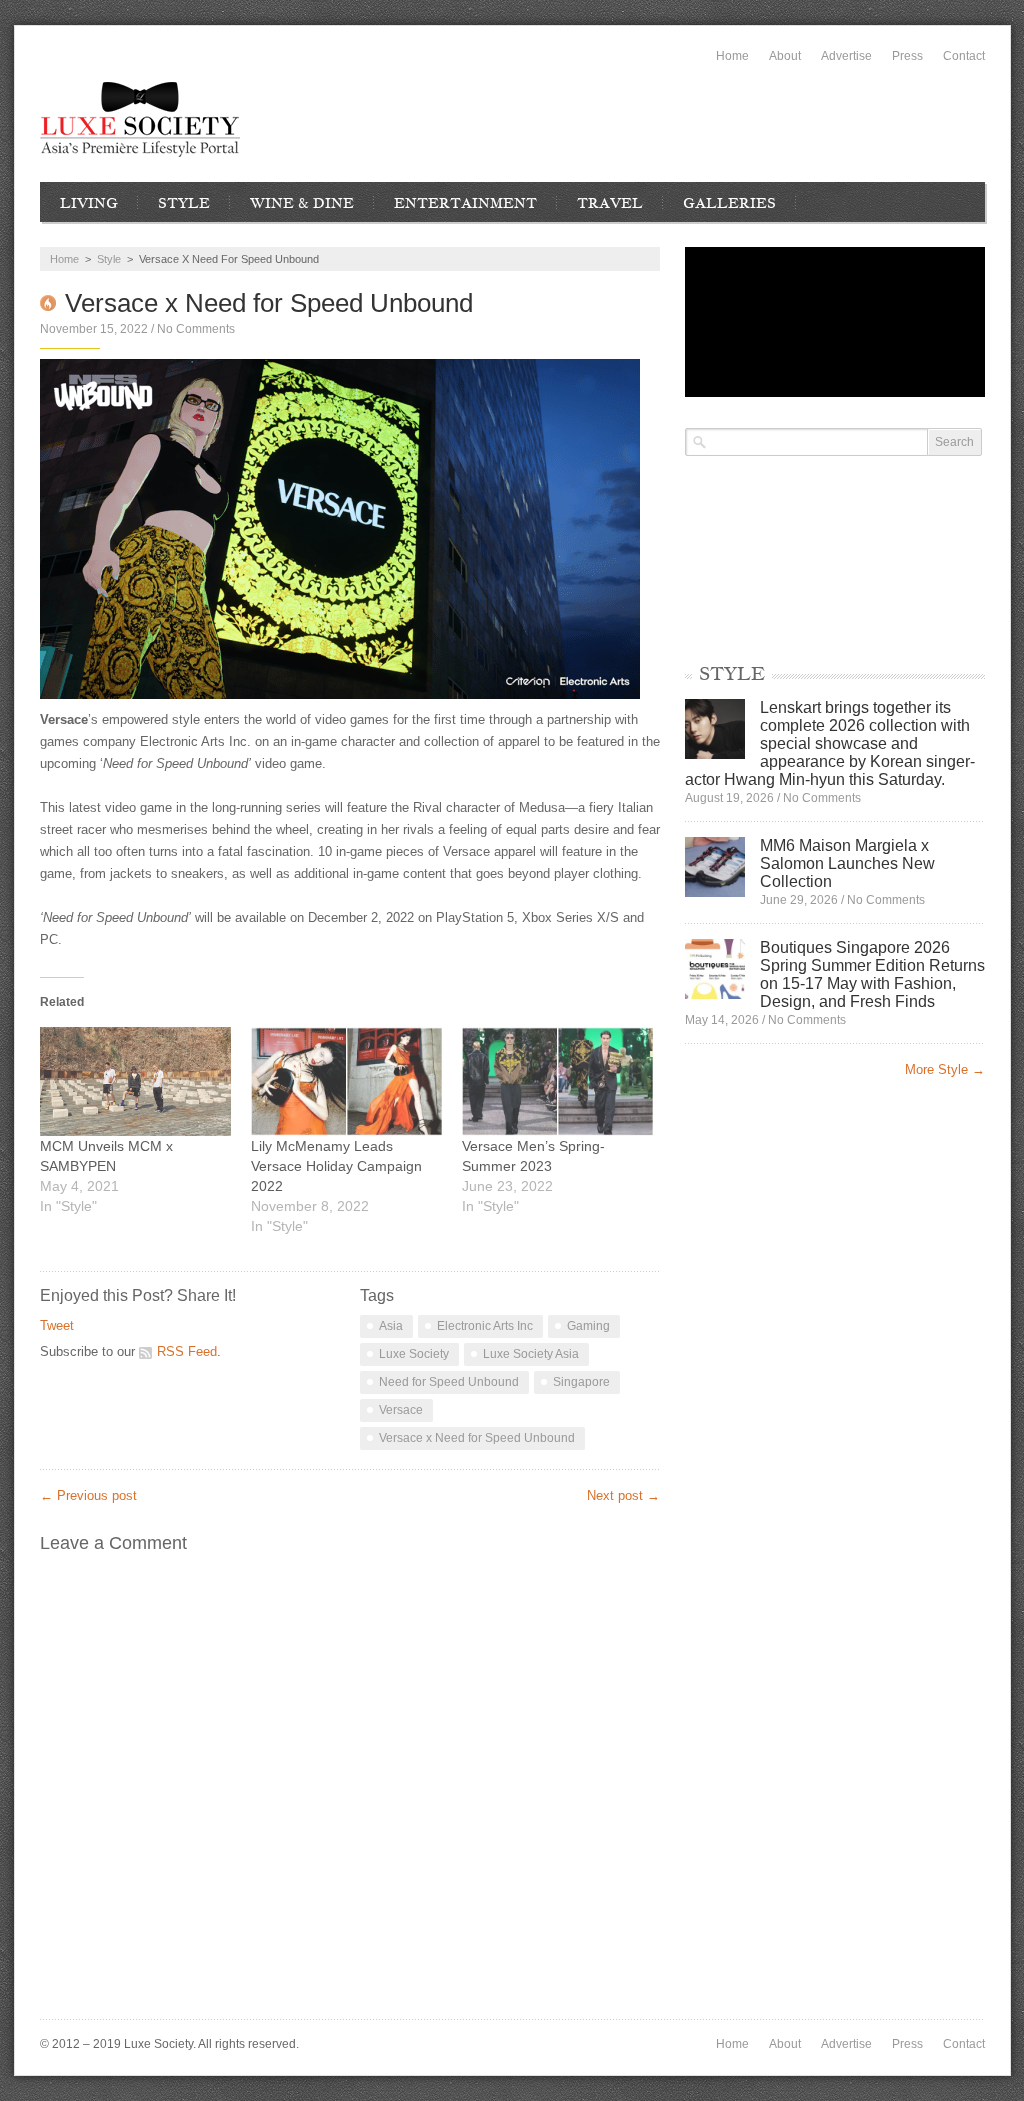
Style (184, 203)
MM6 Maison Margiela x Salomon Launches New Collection (847, 863)
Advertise (846, 56)
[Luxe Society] (140, 119)
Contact (964, 56)
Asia (391, 1326)
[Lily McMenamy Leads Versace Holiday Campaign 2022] (346, 1081)
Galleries (729, 203)
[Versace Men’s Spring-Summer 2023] (557, 1081)
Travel (610, 203)
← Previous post (88, 1495)
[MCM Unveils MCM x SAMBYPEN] (135, 1081)
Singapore (581, 1382)
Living (89, 203)
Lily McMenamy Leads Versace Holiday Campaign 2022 (336, 1166)
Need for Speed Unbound (449, 1382)
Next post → (623, 1495)
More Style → (945, 1069)
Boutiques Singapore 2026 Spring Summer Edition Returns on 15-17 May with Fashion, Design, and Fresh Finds (872, 974)
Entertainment (465, 203)
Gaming (588, 1326)
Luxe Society (414, 1354)
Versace (401, 1410)
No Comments (196, 329)
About (785, 56)
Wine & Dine (302, 203)
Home (732, 56)
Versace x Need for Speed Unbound (477, 1438)
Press (907, 56)
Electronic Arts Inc (485, 1326)
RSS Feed (187, 1351)
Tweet (57, 1325)
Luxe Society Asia (531, 1354)
